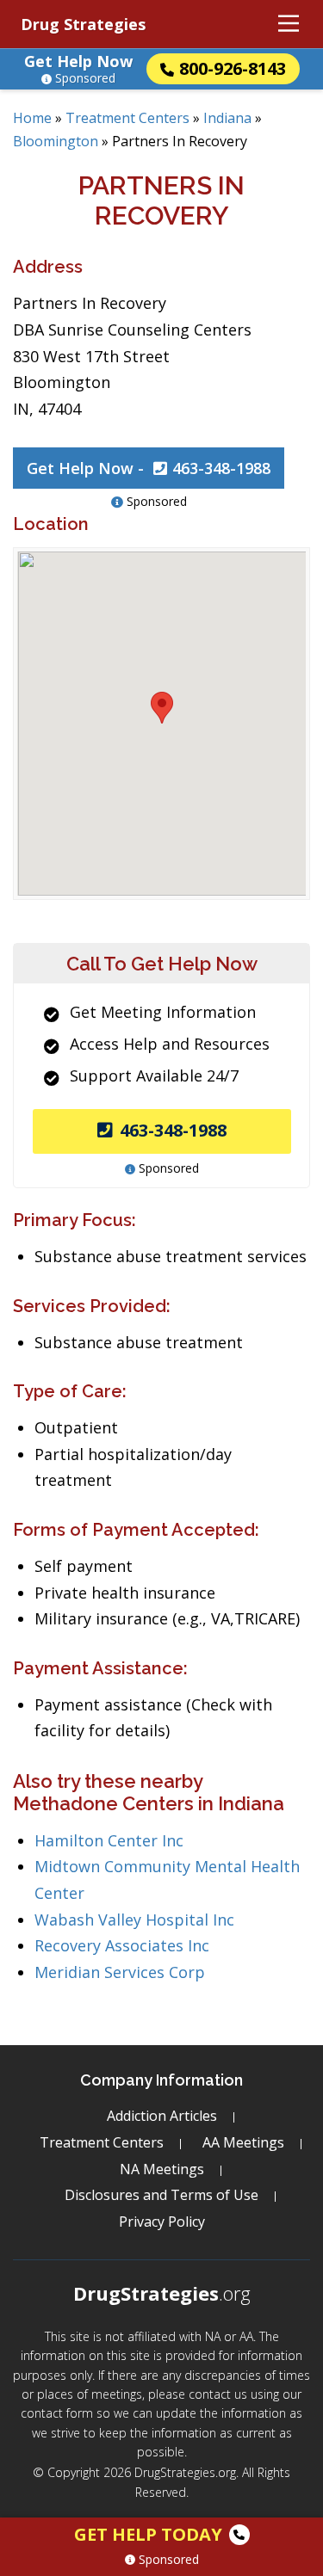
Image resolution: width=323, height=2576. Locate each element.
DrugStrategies (162, 2293)
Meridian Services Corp (120, 1972)
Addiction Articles (162, 2116)
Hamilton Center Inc (109, 1840)
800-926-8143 (233, 68)
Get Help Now (78, 61)
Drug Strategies (83, 24)
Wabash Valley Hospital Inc (134, 1920)
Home (32, 118)
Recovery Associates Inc (122, 1945)
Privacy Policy (162, 2222)
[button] (162, 708)
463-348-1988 (173, 1130)
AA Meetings (243, 2142)
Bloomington (56, 141)
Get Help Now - (149, 468)
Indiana (227, 118)
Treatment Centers (127, 118)
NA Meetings (162, 2169)
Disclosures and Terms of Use (161, 2195)
